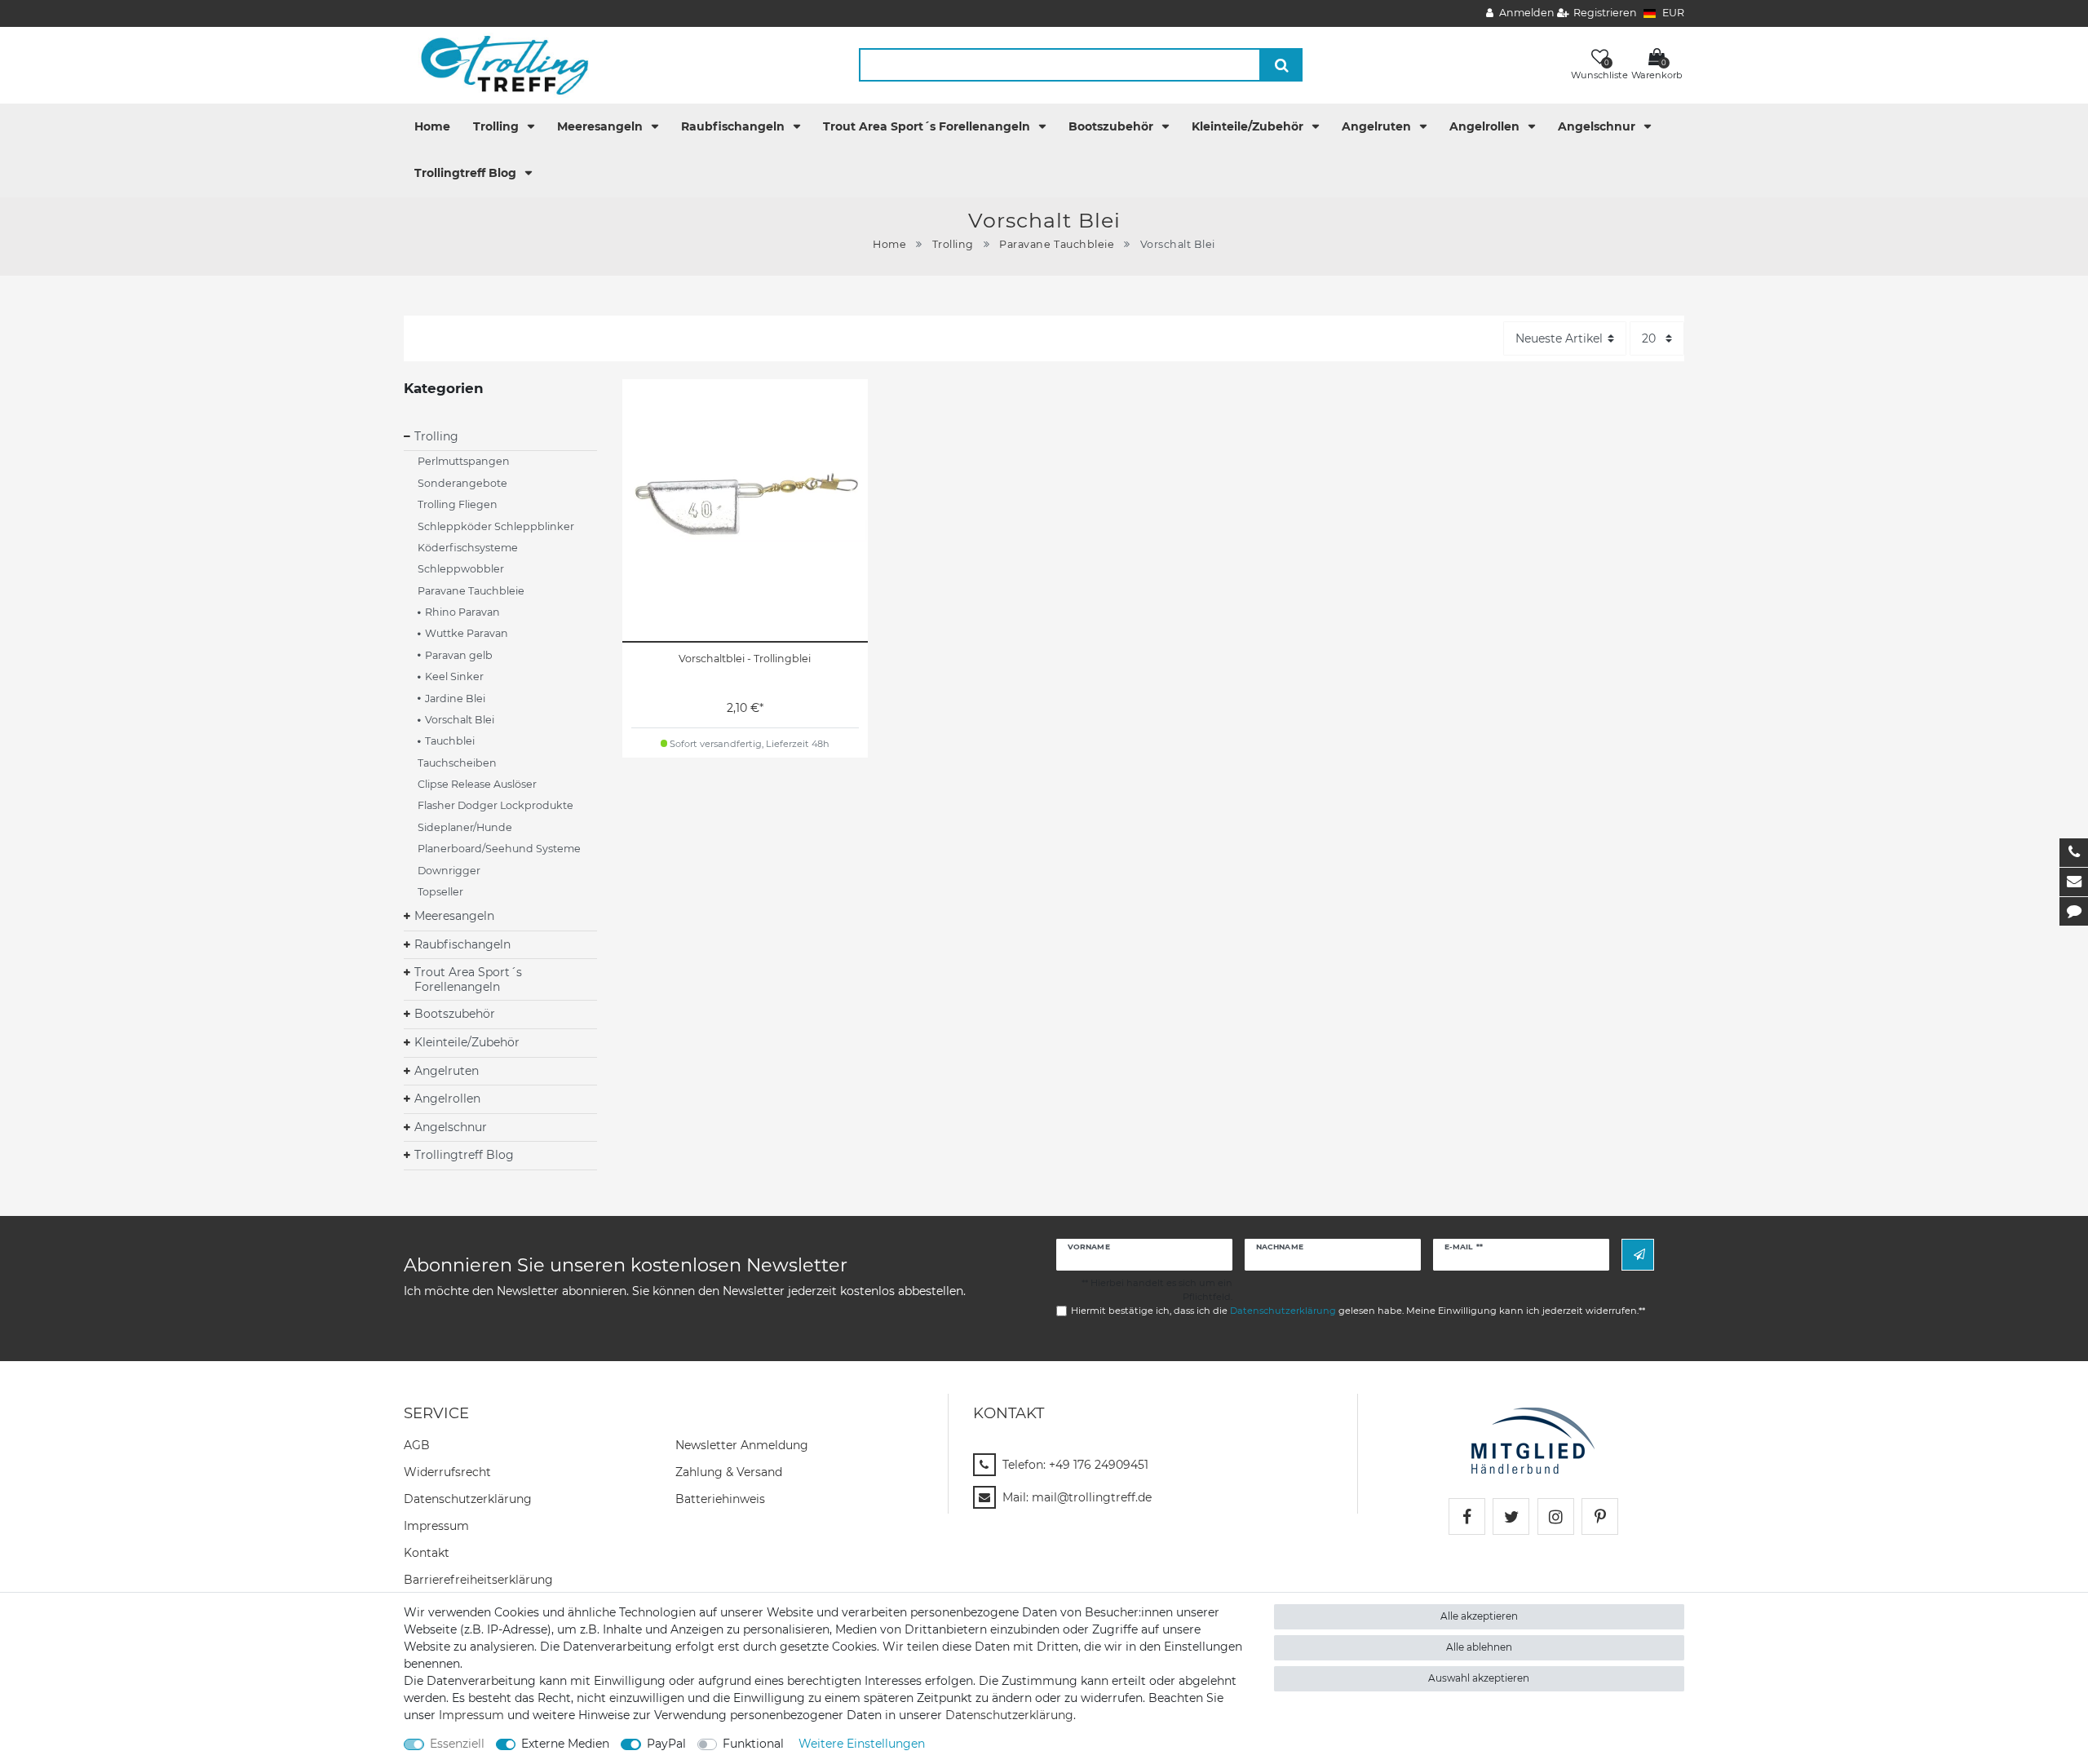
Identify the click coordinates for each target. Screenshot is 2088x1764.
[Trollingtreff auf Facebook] (1467, 1516)
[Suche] (1282, 65)
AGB (417, 1445)
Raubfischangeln (734, 126)
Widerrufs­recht (447, 1472)
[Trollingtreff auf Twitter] (1511, 1516)
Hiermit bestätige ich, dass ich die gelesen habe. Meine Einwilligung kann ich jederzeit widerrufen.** (1358, 1311)
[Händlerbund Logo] (1533, 1439)
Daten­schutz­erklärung (468, 1499)
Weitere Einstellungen (862, 1744)
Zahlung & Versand (729, 1472)
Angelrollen (1486, 126)
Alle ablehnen (1479, 1647)
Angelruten (1378, 126)
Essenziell (457, 1744)
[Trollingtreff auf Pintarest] (1600, 1516)
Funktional (753, 1744)
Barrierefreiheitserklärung (478, 1580)
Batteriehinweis (720, 1499)
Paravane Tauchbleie (1057, 244)
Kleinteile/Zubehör (1249, 126)
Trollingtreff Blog (467, 173)
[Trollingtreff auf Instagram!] (1556, 1516)
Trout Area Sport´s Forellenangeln (928, 126)
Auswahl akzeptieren (1479, 1678)
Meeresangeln (602, 126)
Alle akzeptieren (1479, 1616)
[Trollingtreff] (497, 64)
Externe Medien (565, 1744)
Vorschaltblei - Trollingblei (745, 659)
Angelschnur (1598, 126)
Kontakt (427, 1553)
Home (432, 126)
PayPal (666, 1744)
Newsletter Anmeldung (742, 1445)
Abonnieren (1638, 1255)
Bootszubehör (1113, 126)
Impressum (436, 1526)
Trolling (498, 126)
